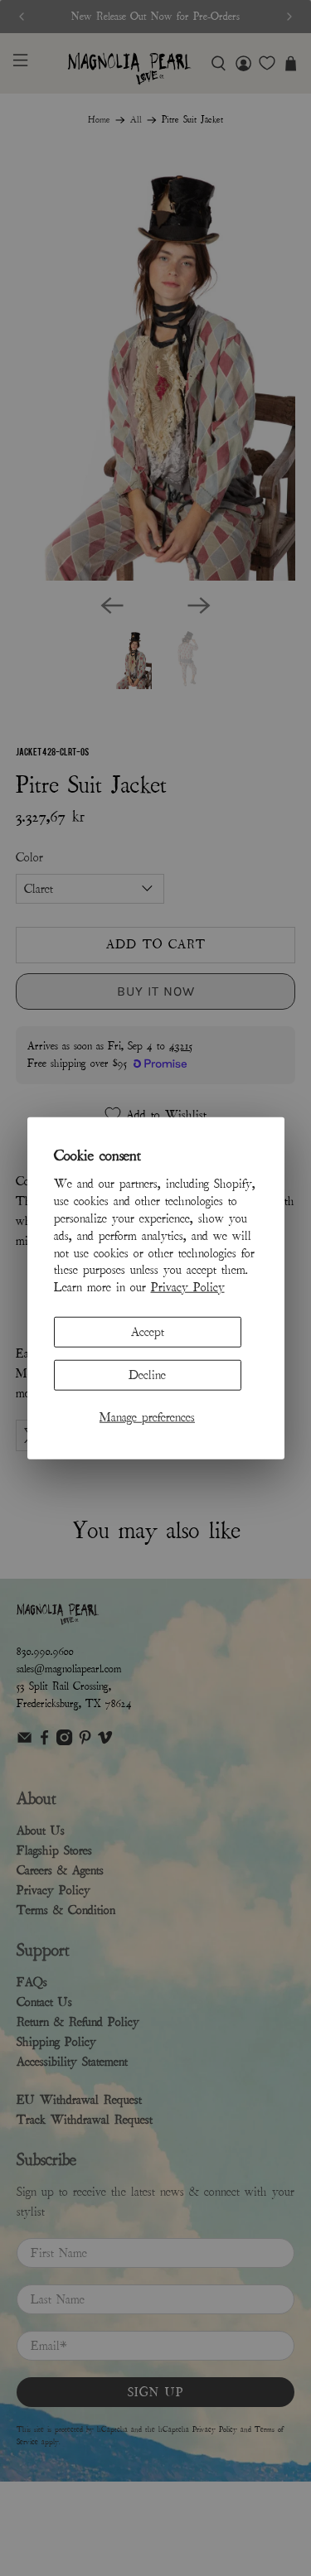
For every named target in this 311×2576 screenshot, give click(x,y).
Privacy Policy (188, 1287)
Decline (147, 1375)
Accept (148, 1332)
